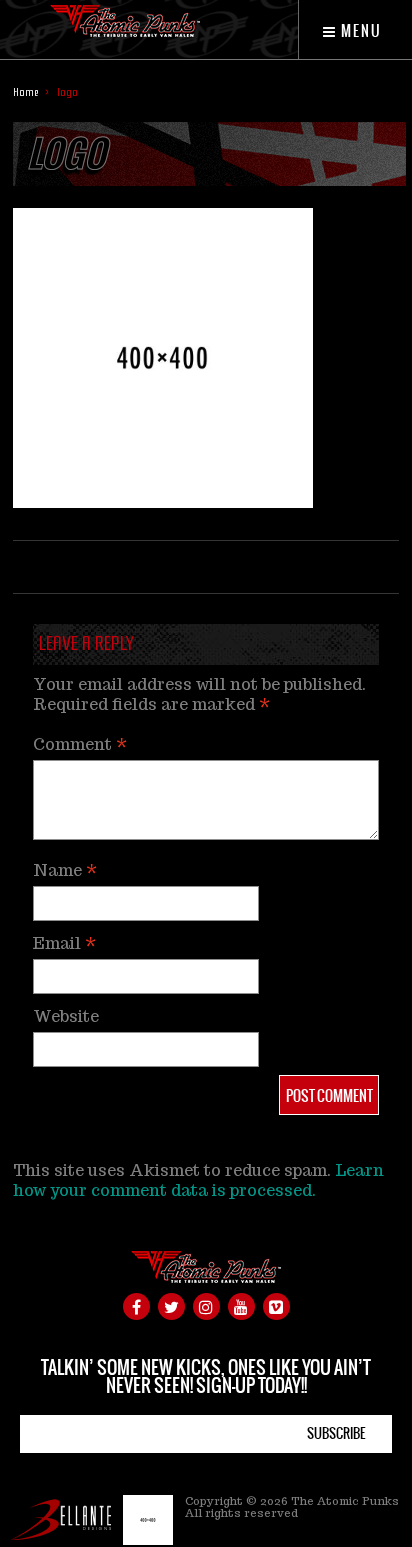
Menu (359, 31)
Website (66, 1016)
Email (64, 943)
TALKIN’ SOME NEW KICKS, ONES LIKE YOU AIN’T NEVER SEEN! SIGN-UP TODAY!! (206, 1376)
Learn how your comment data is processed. (198, 1180)
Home (25, 92)
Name (65, 870)
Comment (80, 744)
